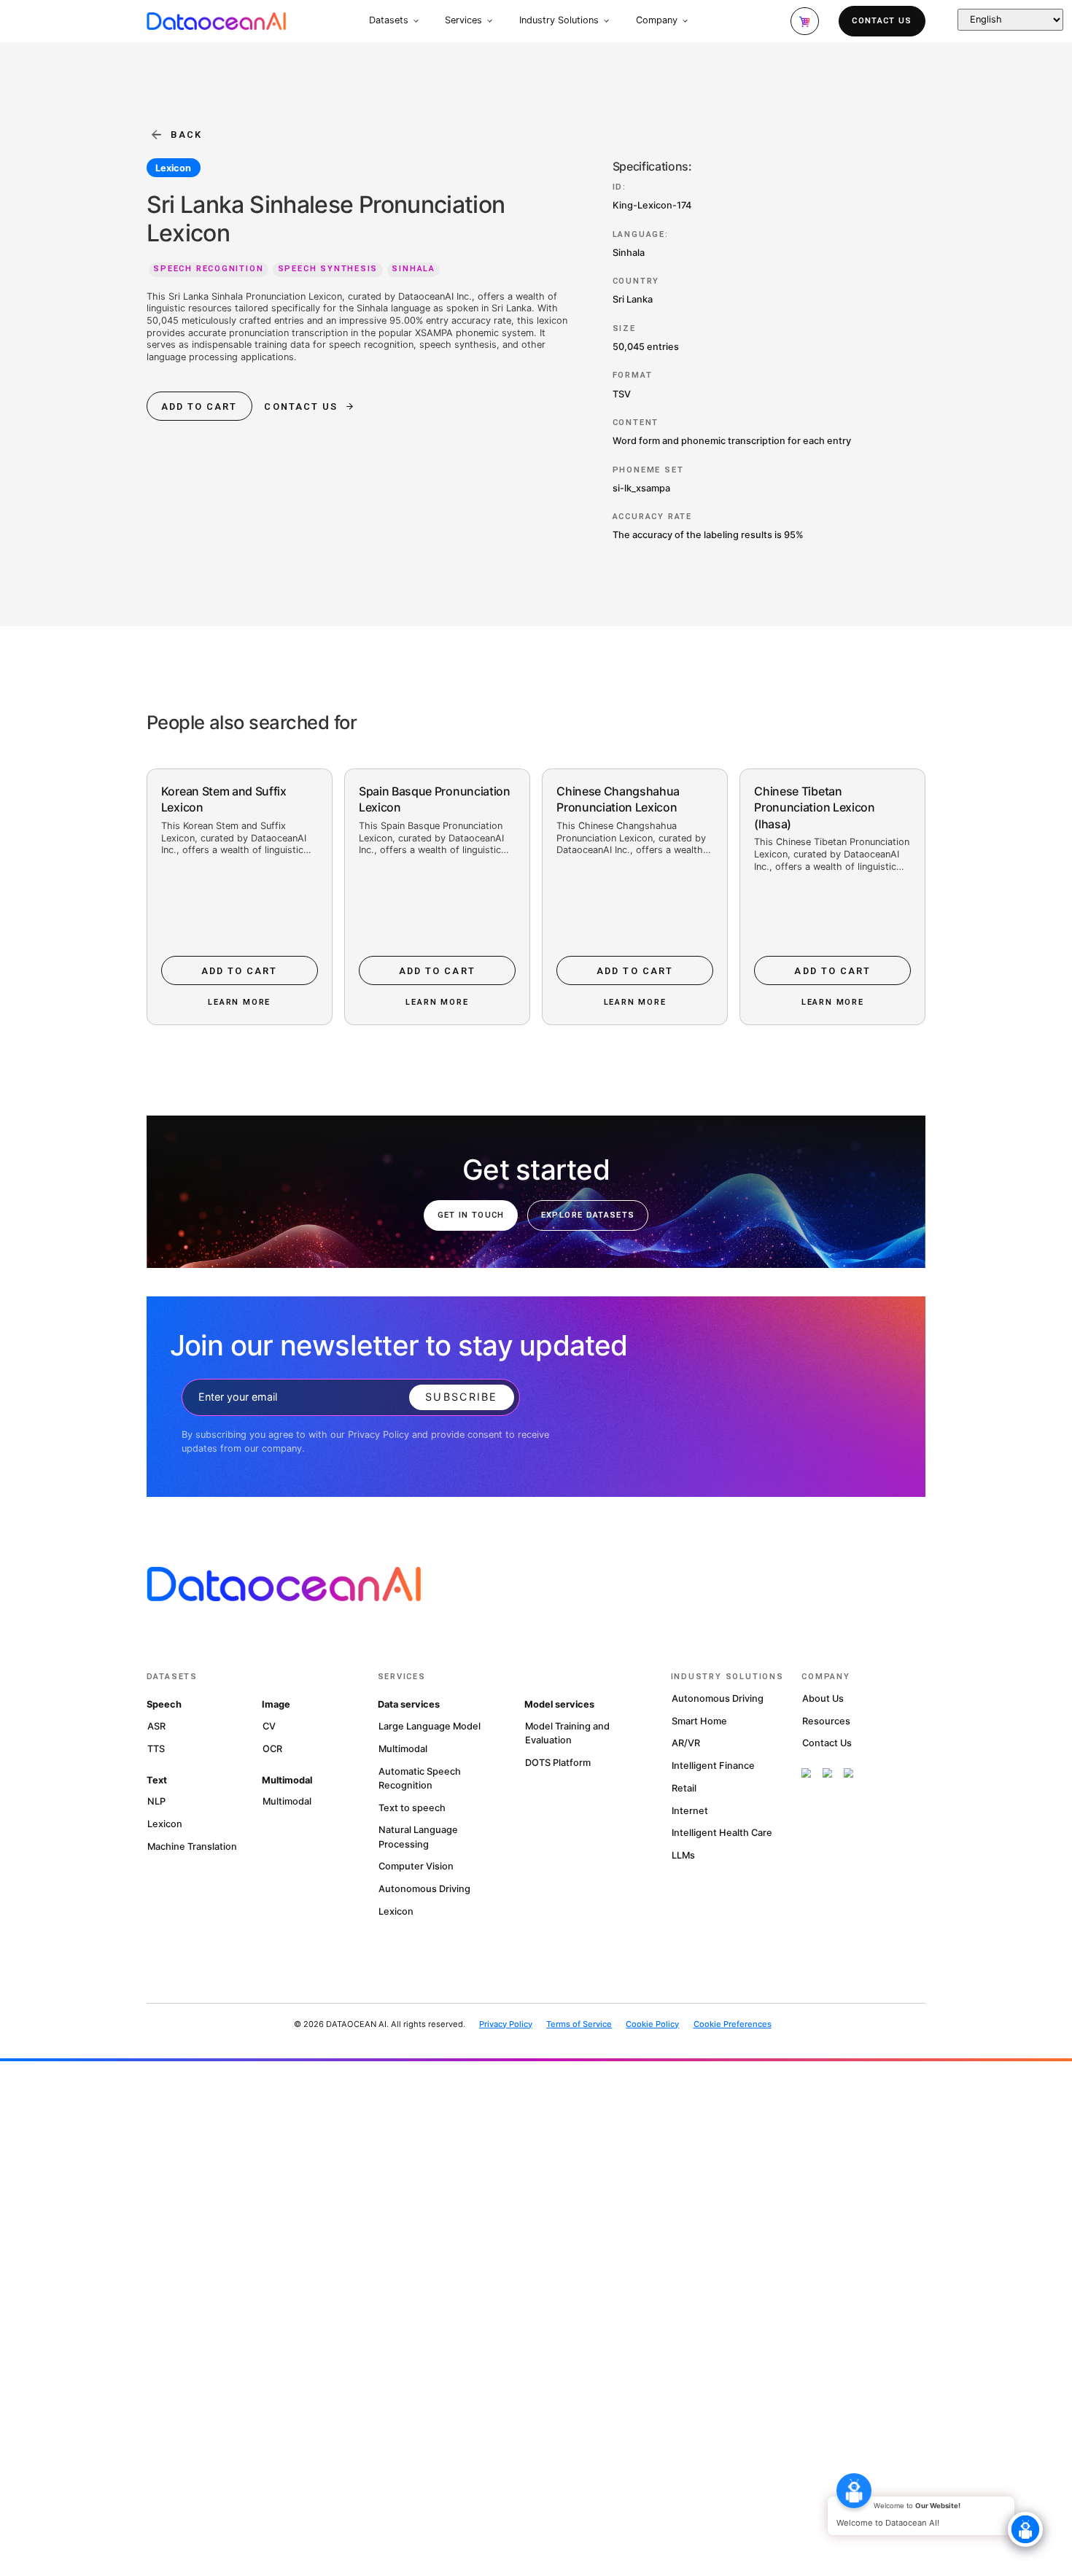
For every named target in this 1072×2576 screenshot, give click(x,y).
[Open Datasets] (416, 21)
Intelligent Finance (713, 1766)
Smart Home (699, 1721)
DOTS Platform (558, 1763)
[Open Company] (685, 21)
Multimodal (287, 1801)
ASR (156, 1726)
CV (269, 1726)
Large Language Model (430, 1726)
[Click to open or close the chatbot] (1025, 2529)
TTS (156, 1749)
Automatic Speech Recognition (420, 1778)
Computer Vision (416, 1866)
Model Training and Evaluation (567, 1733)
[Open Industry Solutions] (606, 21)
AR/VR (686, 1743)
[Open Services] (490, 21)
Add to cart (199, 406)
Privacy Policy (506, 2024)
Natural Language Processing (418, 1837)
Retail (684, 1788)
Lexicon (173, 168)
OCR (272, 1749)
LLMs (683, 1855)
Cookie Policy (652, 2024)
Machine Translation (192, 1847)
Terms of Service (579, 2024)
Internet (690, 1811)
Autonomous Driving (424, 1889)
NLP (156, 1801)
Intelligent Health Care (722, 1833)
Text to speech (412, 1808)
